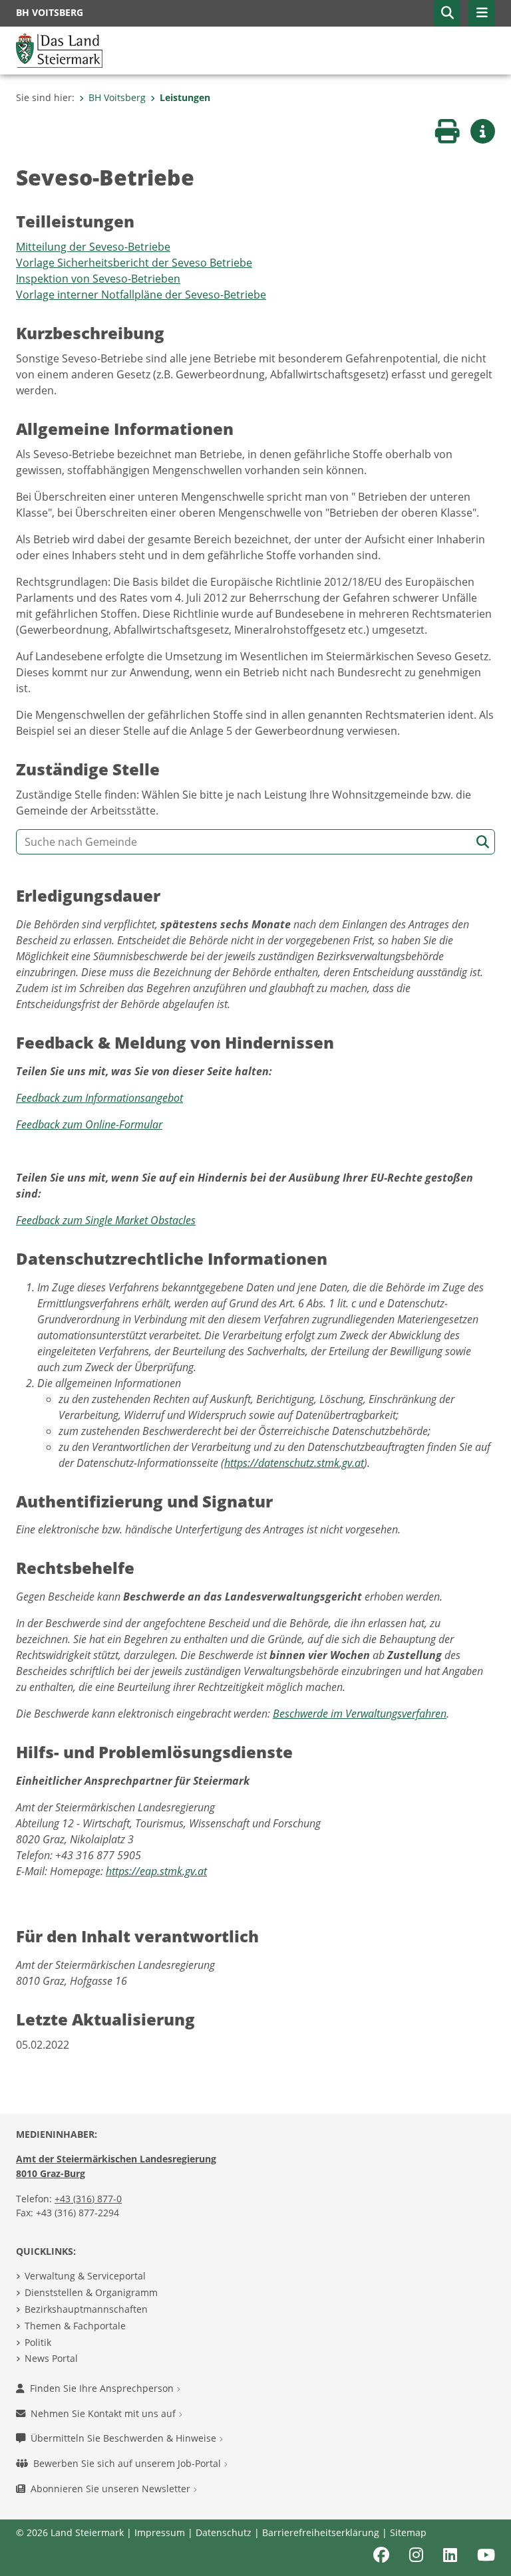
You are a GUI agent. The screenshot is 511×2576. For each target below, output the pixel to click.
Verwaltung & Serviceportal (85, 2276)
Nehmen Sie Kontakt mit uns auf (104, 2413)
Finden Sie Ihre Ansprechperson (103, 2388)
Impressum (160, 2532)
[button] (447, 13)
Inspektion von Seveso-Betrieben (98, 279)
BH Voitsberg (117, 97)
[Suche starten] (483, 842)
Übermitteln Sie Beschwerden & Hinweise (125, 2438)
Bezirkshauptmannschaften (86, 2309)
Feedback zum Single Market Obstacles (106, 1220)
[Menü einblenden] (482, 13)
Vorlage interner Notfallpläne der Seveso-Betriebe (141, 295)
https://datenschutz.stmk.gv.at (294, 1463)
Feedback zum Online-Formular (89, 1124)
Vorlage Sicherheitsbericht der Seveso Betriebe (134, 263)
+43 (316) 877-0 (88, 2199)
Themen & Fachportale (75, 2326)
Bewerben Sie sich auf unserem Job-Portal (128, 2463)
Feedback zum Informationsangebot (99, 1098)
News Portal (51, 2358)
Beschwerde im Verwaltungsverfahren (360, 1714)
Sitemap (408, 2532)
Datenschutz (224, 2532)
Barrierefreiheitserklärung (321, 2532)
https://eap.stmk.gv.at (156, 1871)
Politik (38, 2342)
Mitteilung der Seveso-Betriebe (93, 247)
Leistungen (185, 97)
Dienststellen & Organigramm (91, 2292)
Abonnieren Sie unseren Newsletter (112, 2489)
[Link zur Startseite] (59, 49)
